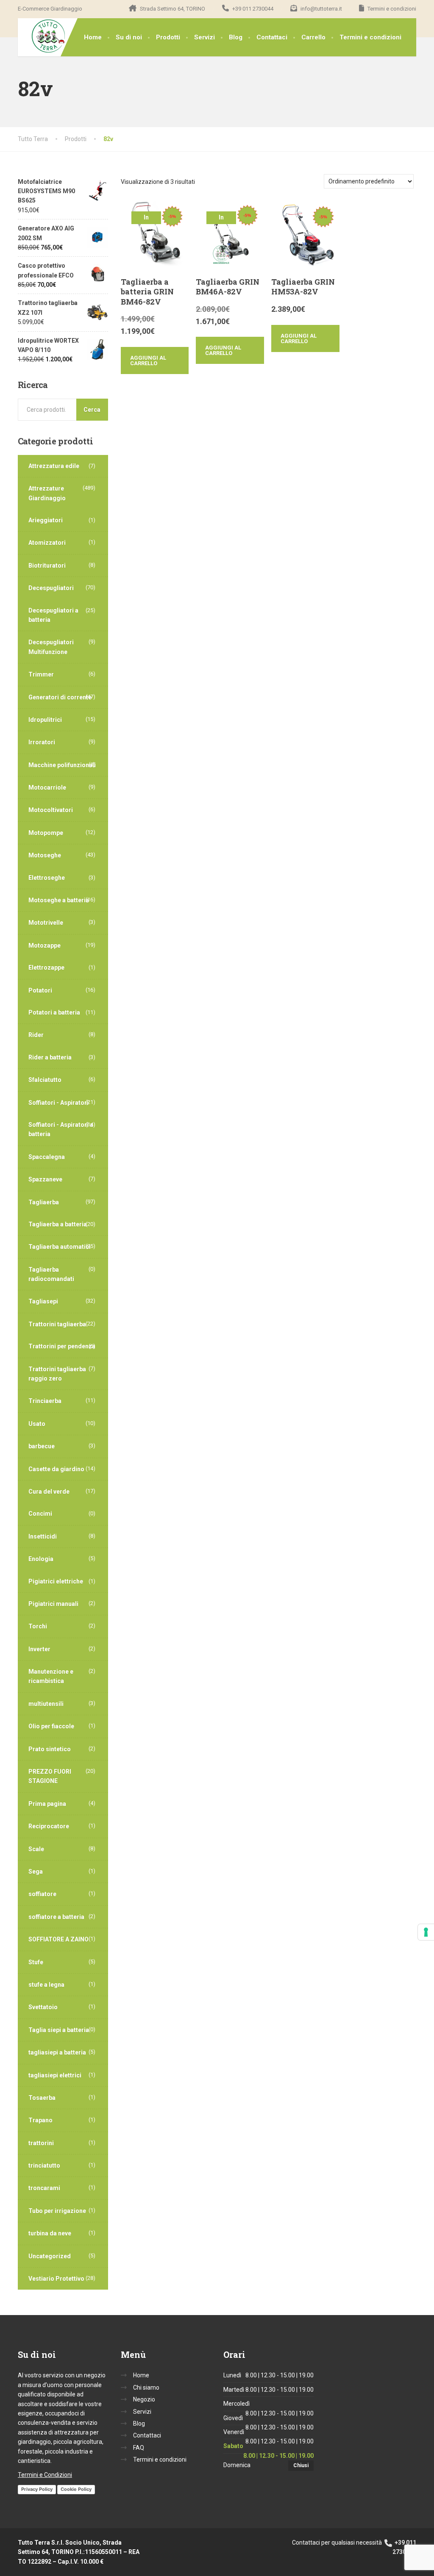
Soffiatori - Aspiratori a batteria (61, 1129)
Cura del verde (49, 1492)
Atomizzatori (47, 543)
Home (93, 37)
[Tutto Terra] (42, 36)
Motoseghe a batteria (59, 900)
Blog (236, 37)
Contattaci (272, 37)
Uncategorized (50, 2256)
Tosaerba (42, 2098)
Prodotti (168, 37)
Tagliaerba (44, 1202)
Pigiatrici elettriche (56, 1581)
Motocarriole (47, 787)
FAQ (139, 2448)
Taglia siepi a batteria (59, 2030)
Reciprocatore (49, 1826)
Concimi (40, 1514)
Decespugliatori (51, 588)
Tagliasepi (43, 1301)
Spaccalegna (47, 1157)
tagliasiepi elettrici (55, 2075)
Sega (36, 1872)
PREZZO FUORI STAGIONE (50, 1776)
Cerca (92, 410)
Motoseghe (45, 855)
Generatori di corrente (60, 697)
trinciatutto (44, 2166)
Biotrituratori (47, 566)
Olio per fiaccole (51, 1726)
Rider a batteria (50, 1057)
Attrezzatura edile (54, 466)
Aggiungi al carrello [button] (148, 360)
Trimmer (41, 674)
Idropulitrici (45, 720)
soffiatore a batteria (56, 1917)
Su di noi (129, 37)
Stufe (36, 1962)
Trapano (40, 2120)
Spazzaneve (45, 1179)
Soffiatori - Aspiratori (58, 1103)
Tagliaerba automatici (60, 1247)
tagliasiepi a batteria (57, 2052)
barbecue (42, 1446)
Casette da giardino (56, 1469)
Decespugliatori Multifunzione (51, 647)
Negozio (144, 2399)
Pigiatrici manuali (53, 1604)
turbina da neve (50, 2233)
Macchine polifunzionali (62, 765)
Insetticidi (43, 1536)
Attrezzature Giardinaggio (47, 493)
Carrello (313, 37)
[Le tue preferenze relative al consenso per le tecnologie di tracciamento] (426, 1932)
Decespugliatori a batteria (53, 615)
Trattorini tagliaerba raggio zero (57, 1374)
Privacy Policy (37, 2489)
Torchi (38, 1626)
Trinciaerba (45, 1401)
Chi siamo (146, 2387)
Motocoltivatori (51, 810)
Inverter (39, 1649)
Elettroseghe (47, 878)
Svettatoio (43, 2007)
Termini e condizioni (370, 37)
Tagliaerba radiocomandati (51, 1274)
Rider (36, 1035)
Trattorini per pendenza (62, 1346)
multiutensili (46, 1704)
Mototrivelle (46, 923)
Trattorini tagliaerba (57, 1324)
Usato (37, 1424)
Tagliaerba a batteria (58, 1224)
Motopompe (46, 833)
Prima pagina (47, 1804)
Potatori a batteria (54, 1012)
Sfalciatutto (45, 1080)
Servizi (204, 37)
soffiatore (42, 1894)
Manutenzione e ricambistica (51, 1676)
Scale (36, 1849)
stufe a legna (46, 1985)
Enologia (41, 1559)
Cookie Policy (76, 2489)
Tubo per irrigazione (57, 2211)
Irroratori (42, 742)
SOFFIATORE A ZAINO (58, 1939)
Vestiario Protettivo (56, 2279)
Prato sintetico (50, 1749)
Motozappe (45, 946)
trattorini (41, 2143)
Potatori (40, 990)
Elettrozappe (46, 968)
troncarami (44, 2188)
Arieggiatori (46, 520)
